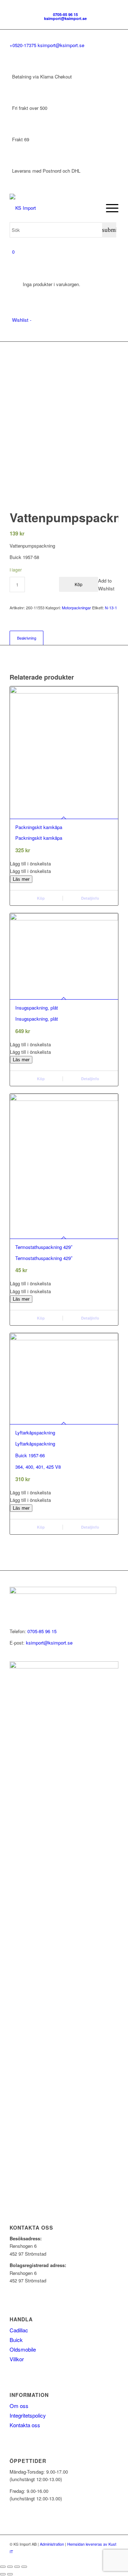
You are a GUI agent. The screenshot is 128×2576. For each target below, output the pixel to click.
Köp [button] (40, 898)
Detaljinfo (90, 898)
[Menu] (109, 208)
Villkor (17, 2359)
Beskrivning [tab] (27, 638)
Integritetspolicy (28, 2415)
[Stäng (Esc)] (24, 2567)
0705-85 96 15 (65, 14)
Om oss (19, 2406)
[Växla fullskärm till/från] (10, 2567)
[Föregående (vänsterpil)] (3, 2574)
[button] (64, 863)
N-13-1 (111, 608)
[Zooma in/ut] (3, 2567)
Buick (16, 2340)
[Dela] (17, 2567)
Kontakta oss (25, 2425)
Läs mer (21, 879)
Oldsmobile (23, 2349)
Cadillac (19, 2330)
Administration (52, 2544)
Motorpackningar (76, 608)
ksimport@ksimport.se (65, 18)
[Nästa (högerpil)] (10, 2574)
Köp (79, 584)
